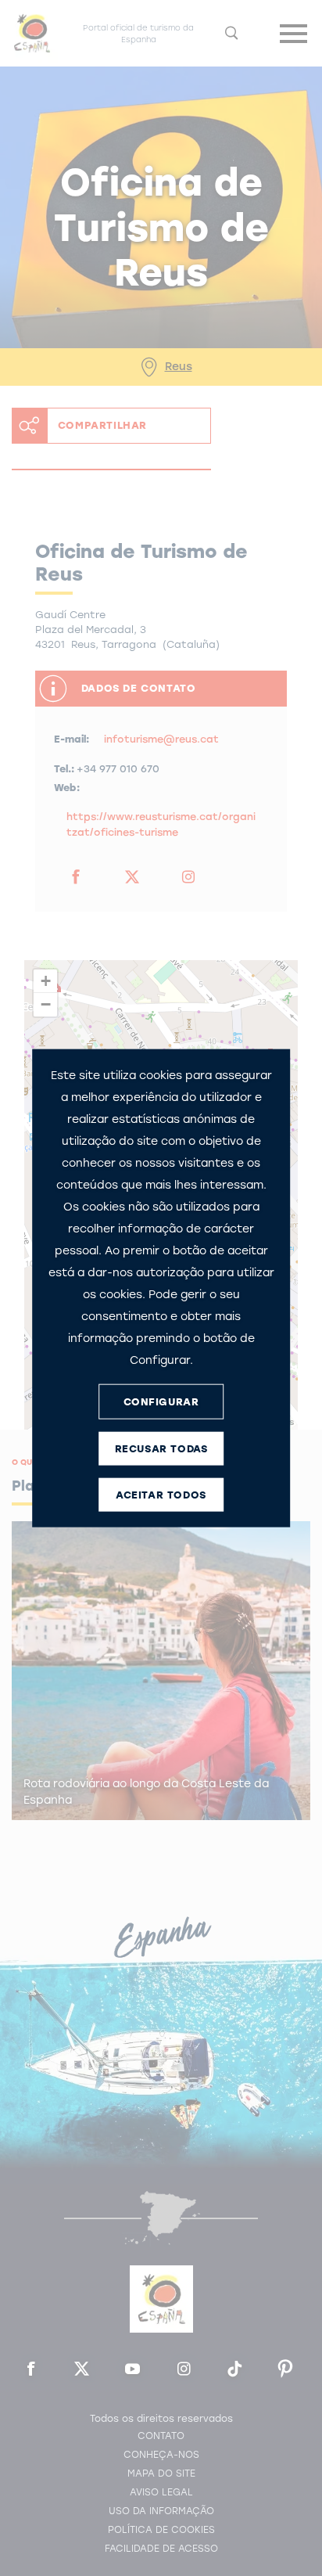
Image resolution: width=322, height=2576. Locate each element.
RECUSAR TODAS (161, 1448)
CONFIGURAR (161, 1401)
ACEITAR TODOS (161, 1494)
